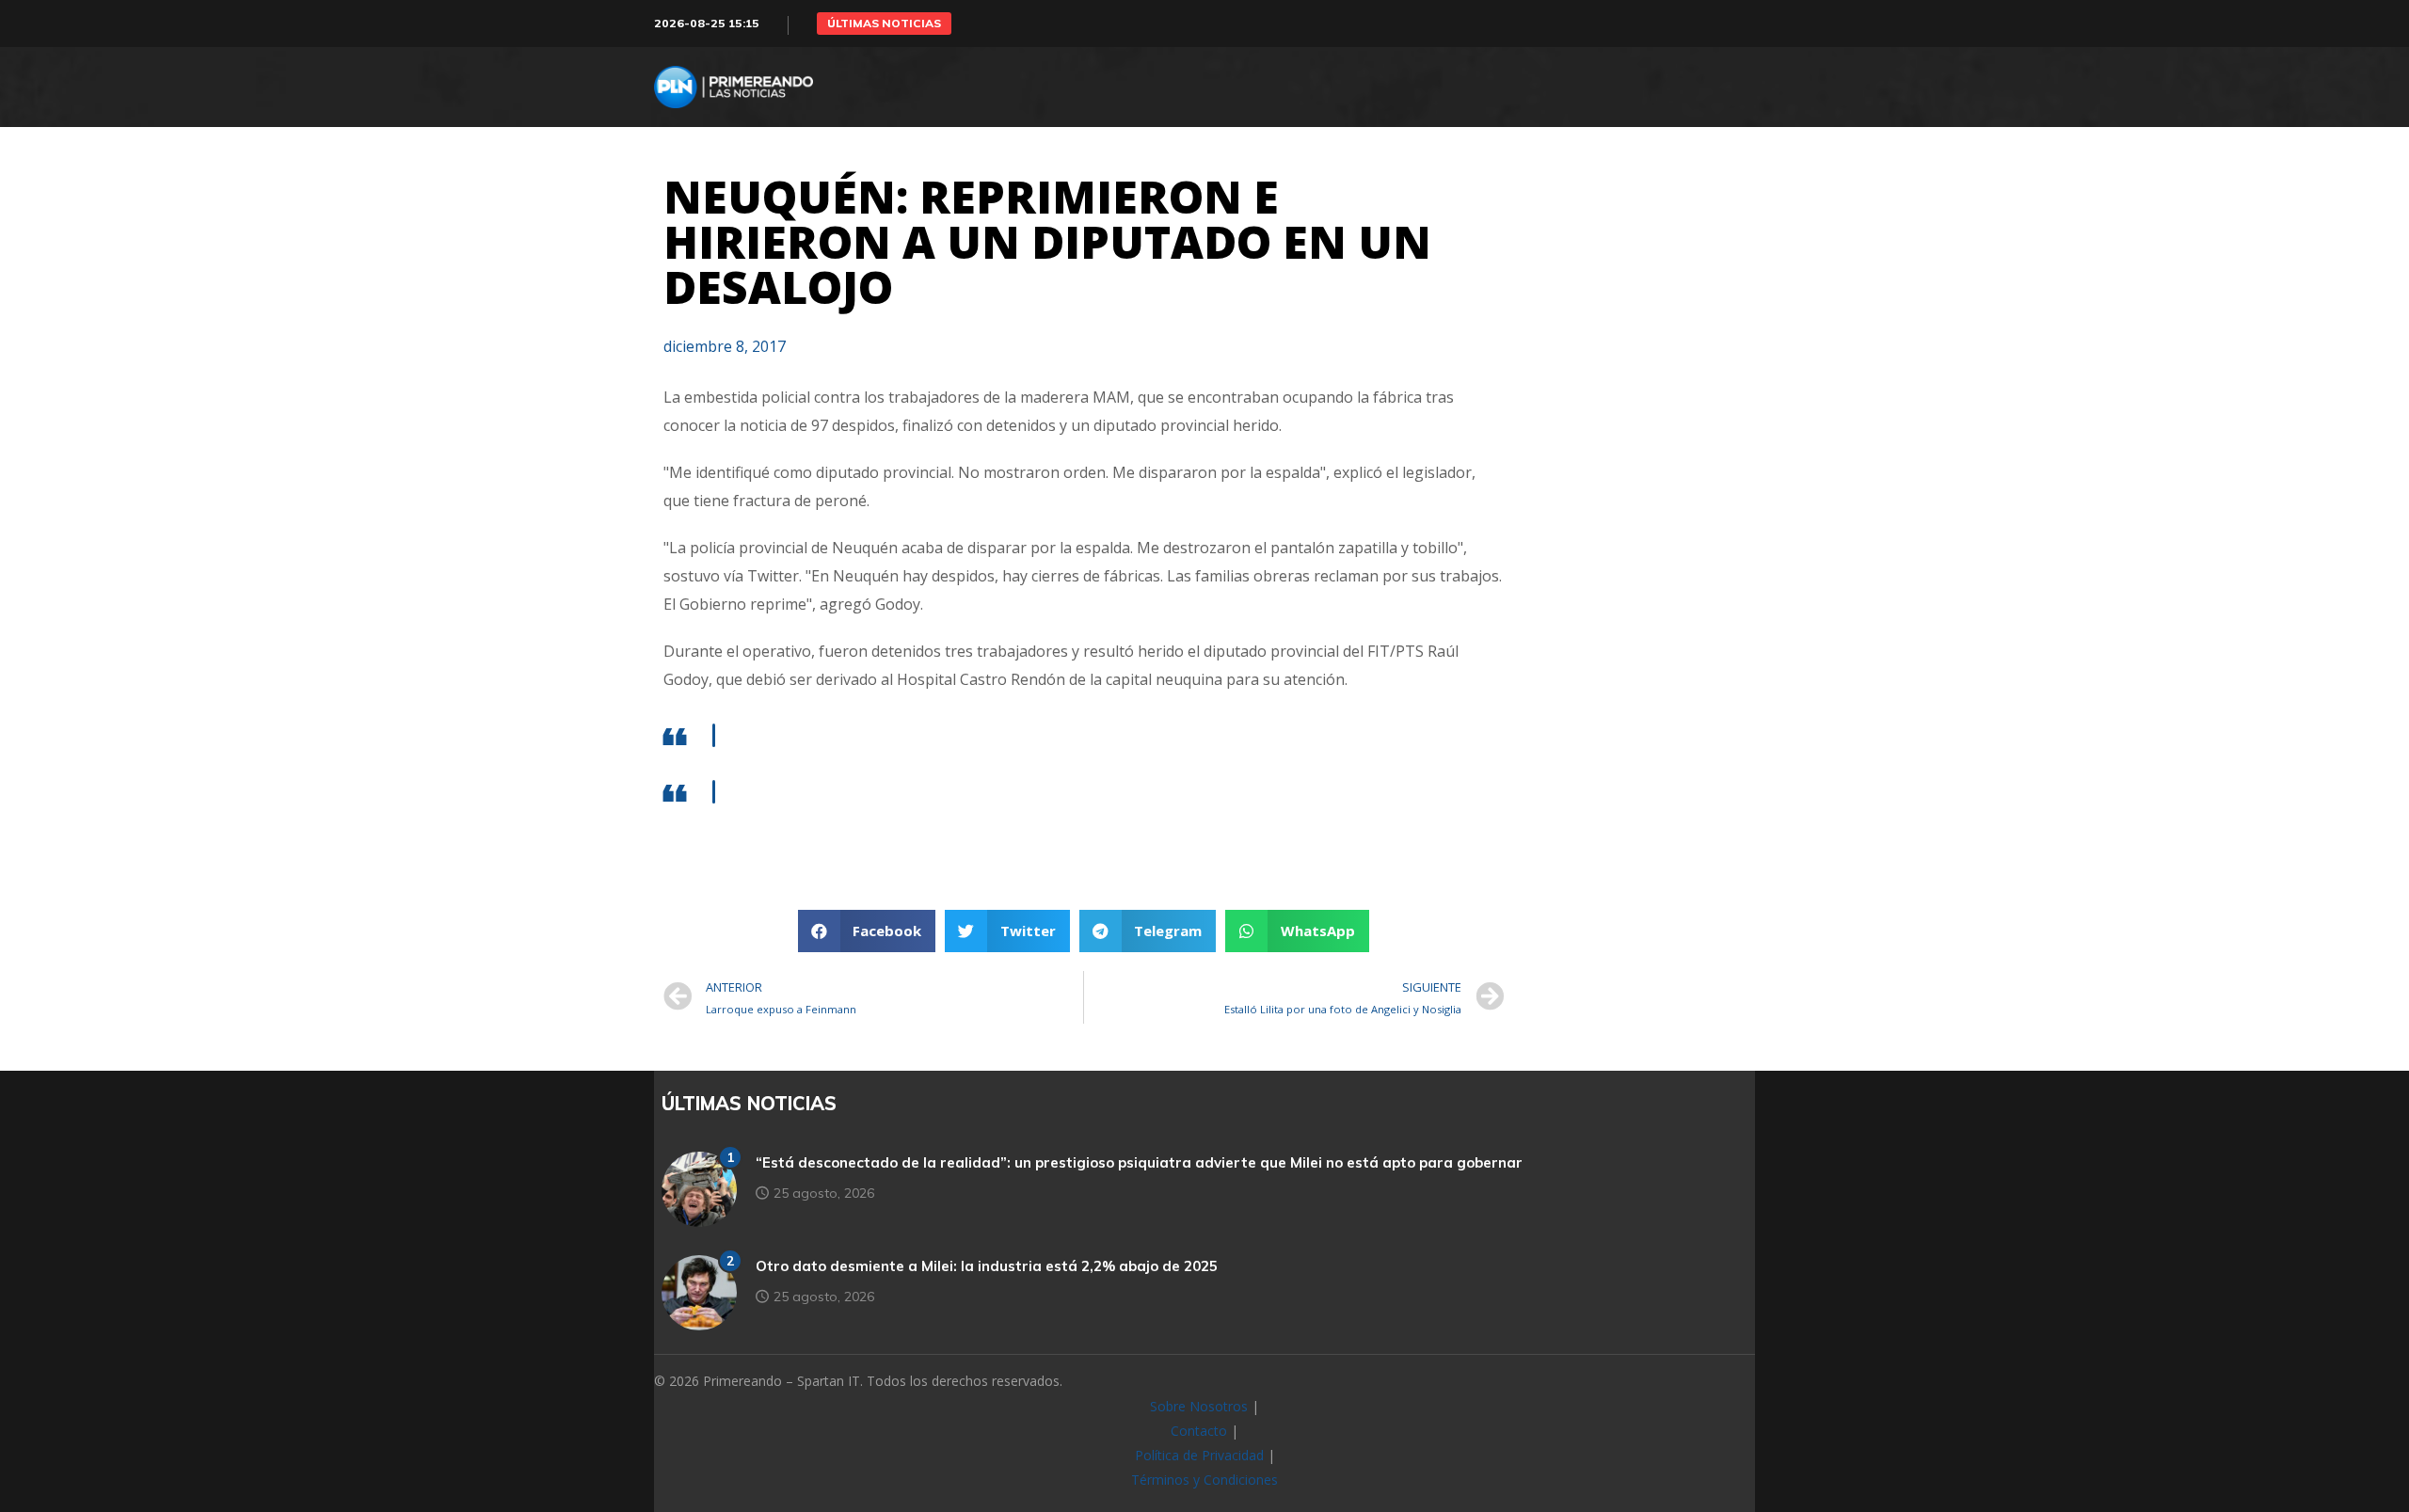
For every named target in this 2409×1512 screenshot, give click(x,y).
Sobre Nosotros (1199, 1406)
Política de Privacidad (1199, 1455)
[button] (884, 24)
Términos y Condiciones (1204, 1480)
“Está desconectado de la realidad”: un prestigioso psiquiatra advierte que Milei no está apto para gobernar (1139, 1162)
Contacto (1199, 1431)
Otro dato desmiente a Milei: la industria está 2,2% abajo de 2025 (987, 1266)
